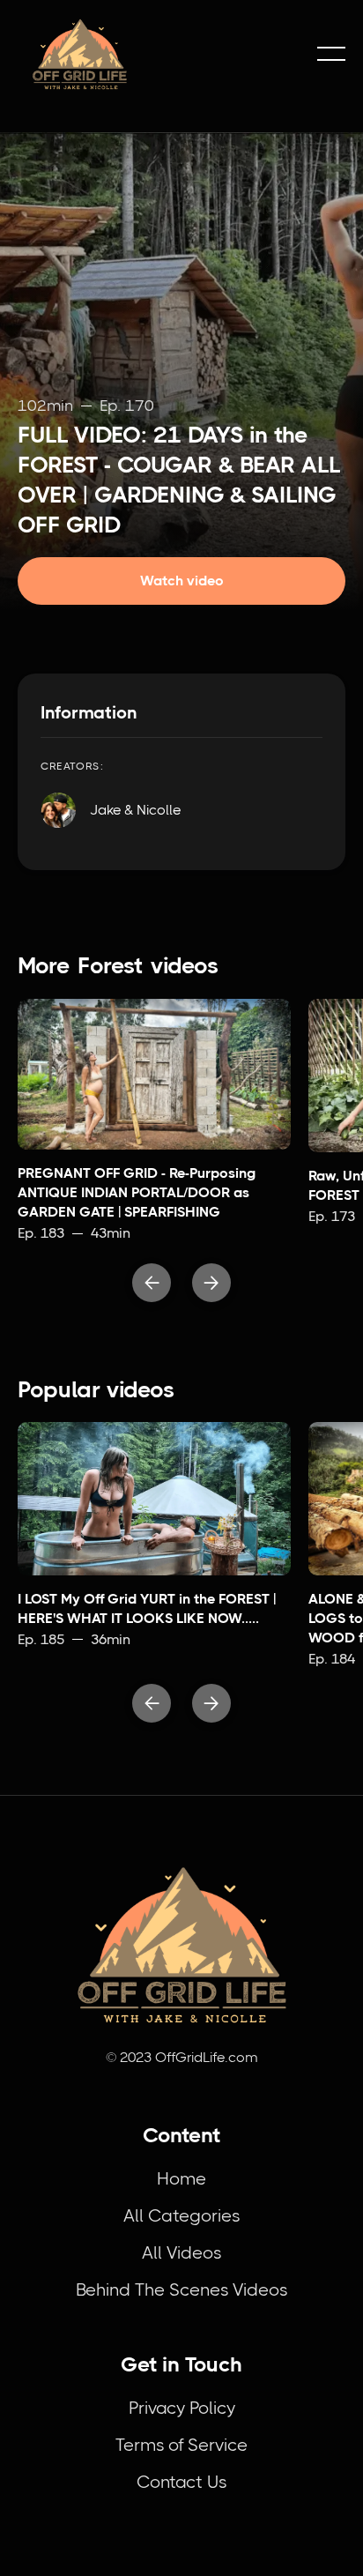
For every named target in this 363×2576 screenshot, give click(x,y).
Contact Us (181, 2482)
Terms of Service (181, 2445)
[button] (331, 54)
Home (181, 2179)
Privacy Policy (182, 2408)
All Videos (181, 2253)
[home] (159, 54)
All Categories (181, 2216)
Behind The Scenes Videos (181, 2290)
